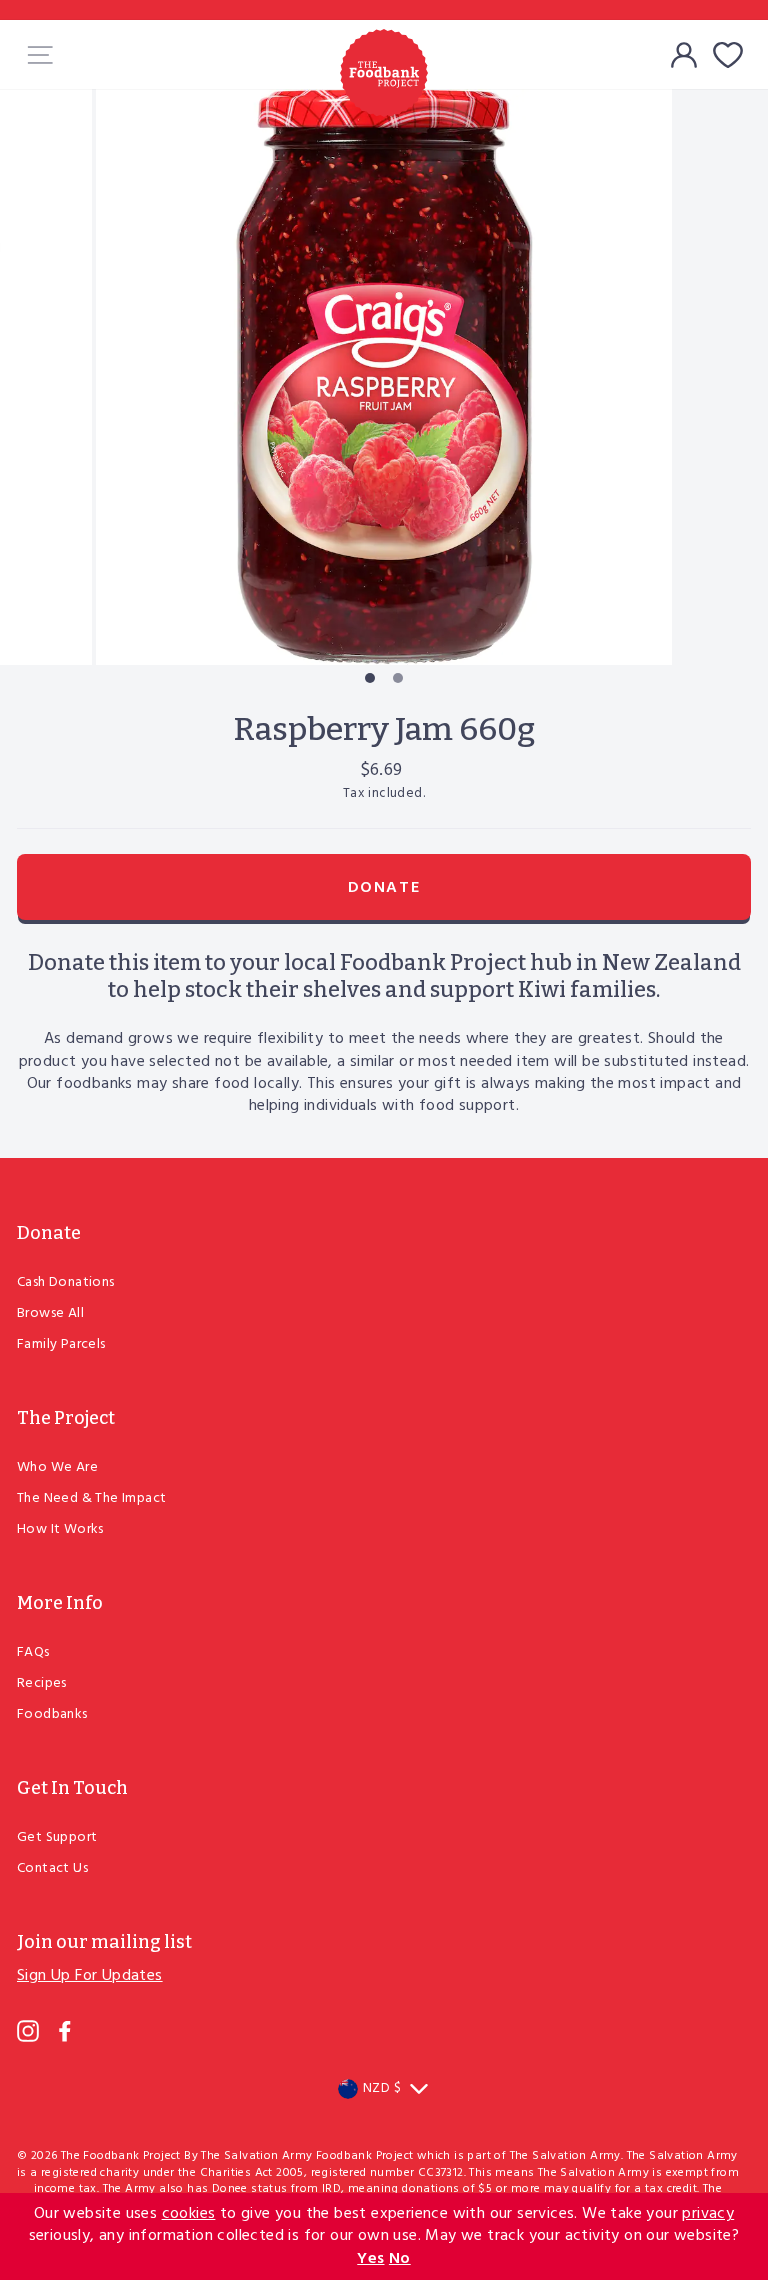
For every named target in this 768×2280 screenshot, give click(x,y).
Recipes (42, 1683)
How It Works (60, 1529)
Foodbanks (52, 1714)
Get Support (57, 1837)
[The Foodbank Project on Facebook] (65, 2031)
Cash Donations (66, 1282)
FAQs (33, 1652)
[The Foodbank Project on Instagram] (28, 2031)
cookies (189, 2214)
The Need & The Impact (91, 1498)
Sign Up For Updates (90, 1976)
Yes (370, 2259)
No (400, 2259)
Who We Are (57, 1467)
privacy (708, 2214)
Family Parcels (61, 1344)
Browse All (50, 1313)
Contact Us (52, 1868)
